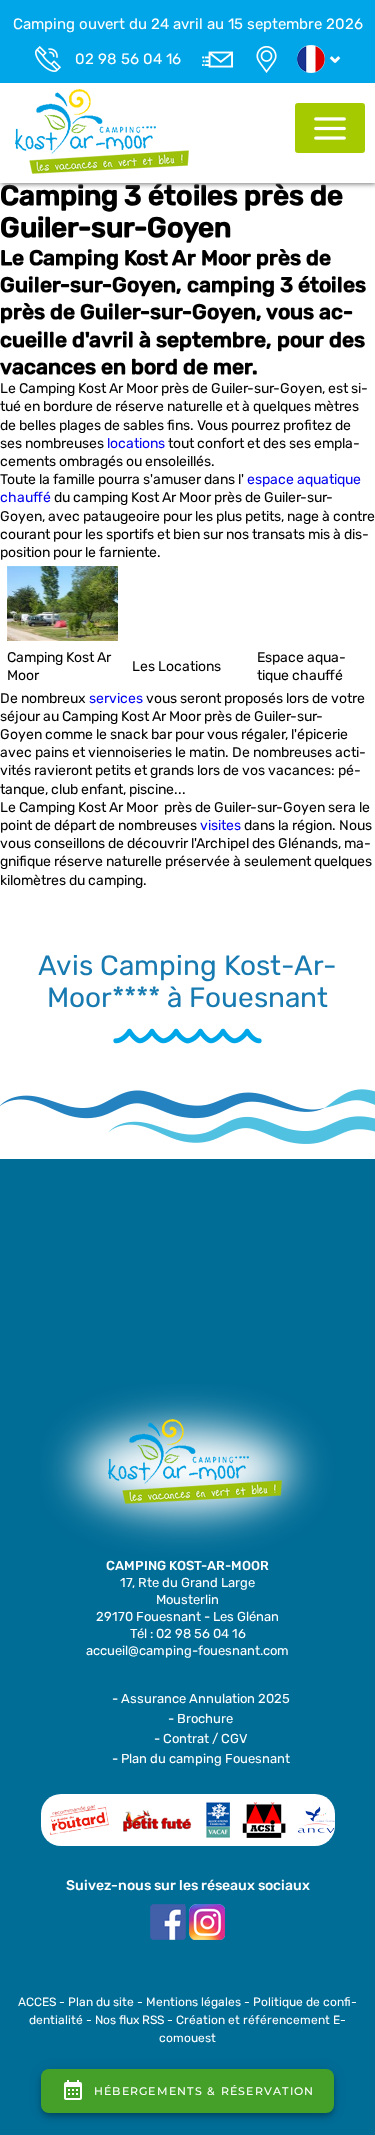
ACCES (37, 2002)
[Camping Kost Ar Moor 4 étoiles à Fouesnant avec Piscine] (102, 130)
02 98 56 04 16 (128, 59)
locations (136, 443)
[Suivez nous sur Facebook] (168, 1921)
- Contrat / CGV (201, 1738)
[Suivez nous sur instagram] (207, 1921)
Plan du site (101, 2002)
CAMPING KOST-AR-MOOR (187, 1565)
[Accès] (267, 59)
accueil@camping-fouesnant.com (187, 1650)
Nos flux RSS (129, 2020)
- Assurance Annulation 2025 (201, 1698)
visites (220, 825)
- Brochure (200, 1718)
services (116, 698)
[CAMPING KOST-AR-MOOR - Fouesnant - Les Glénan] (188, 1470)
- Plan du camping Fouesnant (201, 1758)
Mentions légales (193, 2002)
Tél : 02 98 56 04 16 (188, 1633)
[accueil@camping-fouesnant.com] (218, 59)
